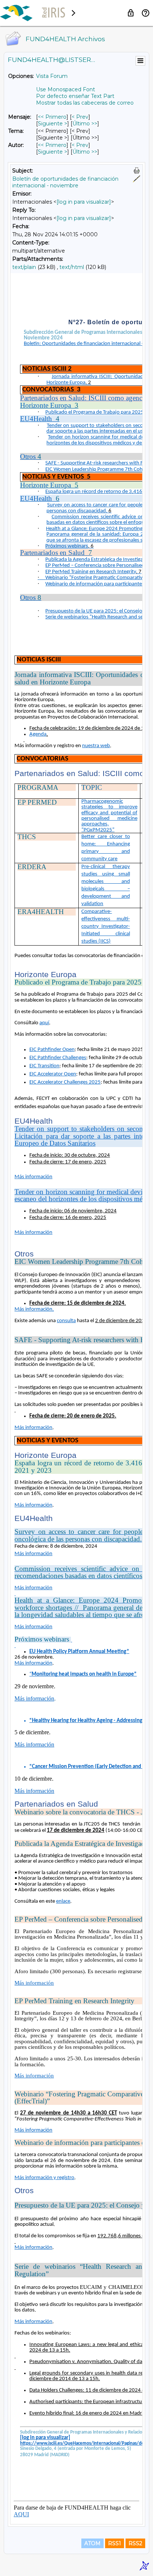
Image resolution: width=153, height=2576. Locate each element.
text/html (72, 267)
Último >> (85, 124)
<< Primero (52, 117)
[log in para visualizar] (84, 202)
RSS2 (135, 2543)
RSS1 (115, 2543)
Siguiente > (53, 124)
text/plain (24, 267)
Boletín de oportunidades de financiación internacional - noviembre (65, 182)
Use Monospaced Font (66, 89)
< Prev (80, 117)
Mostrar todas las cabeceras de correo (85, 103)
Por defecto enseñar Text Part (75, 96)
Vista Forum (52, 76)
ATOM (92, 2543)
